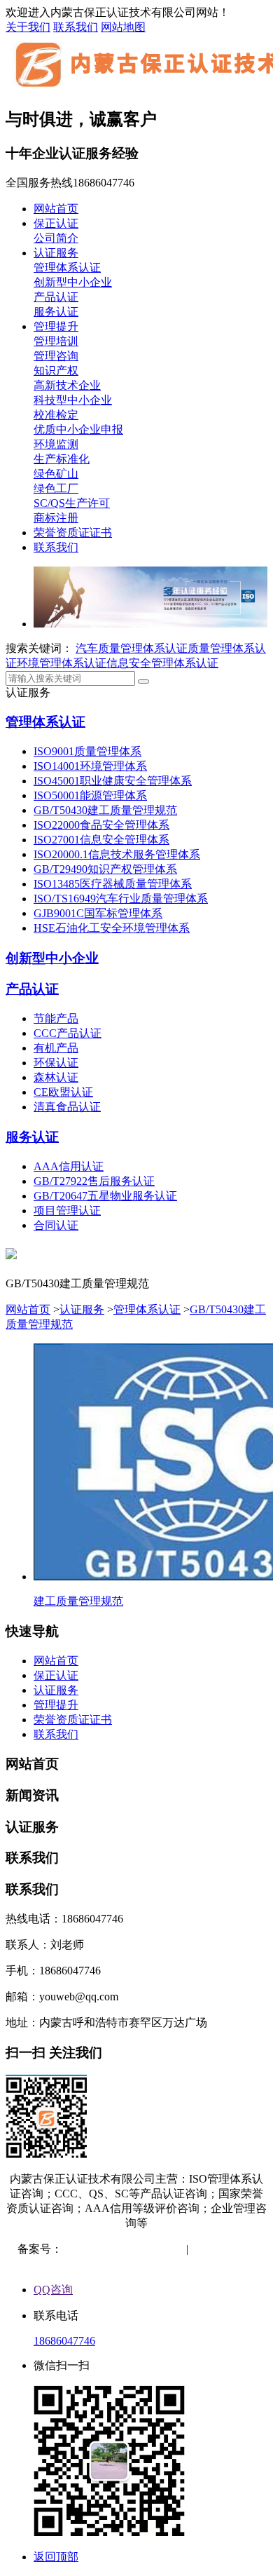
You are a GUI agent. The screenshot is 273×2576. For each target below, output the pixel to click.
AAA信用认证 (69, 1166)
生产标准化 (62, 459)
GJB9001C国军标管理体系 (98, 913)
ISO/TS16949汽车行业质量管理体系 (121, 899)
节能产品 (56, 1018)
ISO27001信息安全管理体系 (101, 840)
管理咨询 (56, 356)
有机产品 (56, 1048)
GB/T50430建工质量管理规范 (105, 810)
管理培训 (56, 341)
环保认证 (56, 1063)
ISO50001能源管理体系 (90, 795)
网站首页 (56, 209)
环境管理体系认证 (62, 663)
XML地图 (138, 2264)
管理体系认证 (67, 267)
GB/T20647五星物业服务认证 (105, 1196)
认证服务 (56, 253)
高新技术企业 (67, 385)
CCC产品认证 (68, 1033)
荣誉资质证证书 (73, 533)
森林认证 (56, 1077)
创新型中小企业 (73, 282)
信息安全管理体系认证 (162, 663)
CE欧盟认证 (63, 1092)
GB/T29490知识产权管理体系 (105, 869)
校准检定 (56, 415)
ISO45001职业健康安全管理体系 (113, 781)
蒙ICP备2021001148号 (116, 2249)
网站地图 (123, 27)
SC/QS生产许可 (72, 503)
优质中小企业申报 (78, 429)
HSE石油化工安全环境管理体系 (112, 928)
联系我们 (76, 27)
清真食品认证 (67, 1107)
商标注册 (56, 518)
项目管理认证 (67, 1211)
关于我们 (28, 27)
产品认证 (56, 297)
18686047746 (64, 2341)
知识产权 (56, 371)
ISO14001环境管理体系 (90, 766)
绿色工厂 (56, 488)
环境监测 (56, 444)
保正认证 (56, 223)
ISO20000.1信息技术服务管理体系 (117, 854)
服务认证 (56, 312)
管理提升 (56, 326)
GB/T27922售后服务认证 (94, 1181)
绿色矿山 (56, 474)
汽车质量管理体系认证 (132, 648)
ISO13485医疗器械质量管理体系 (113, 884)
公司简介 (56, 238)
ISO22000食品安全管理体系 (101, 825)
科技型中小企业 (73, 400)
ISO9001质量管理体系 (87, 751)
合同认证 (56, 1225)
